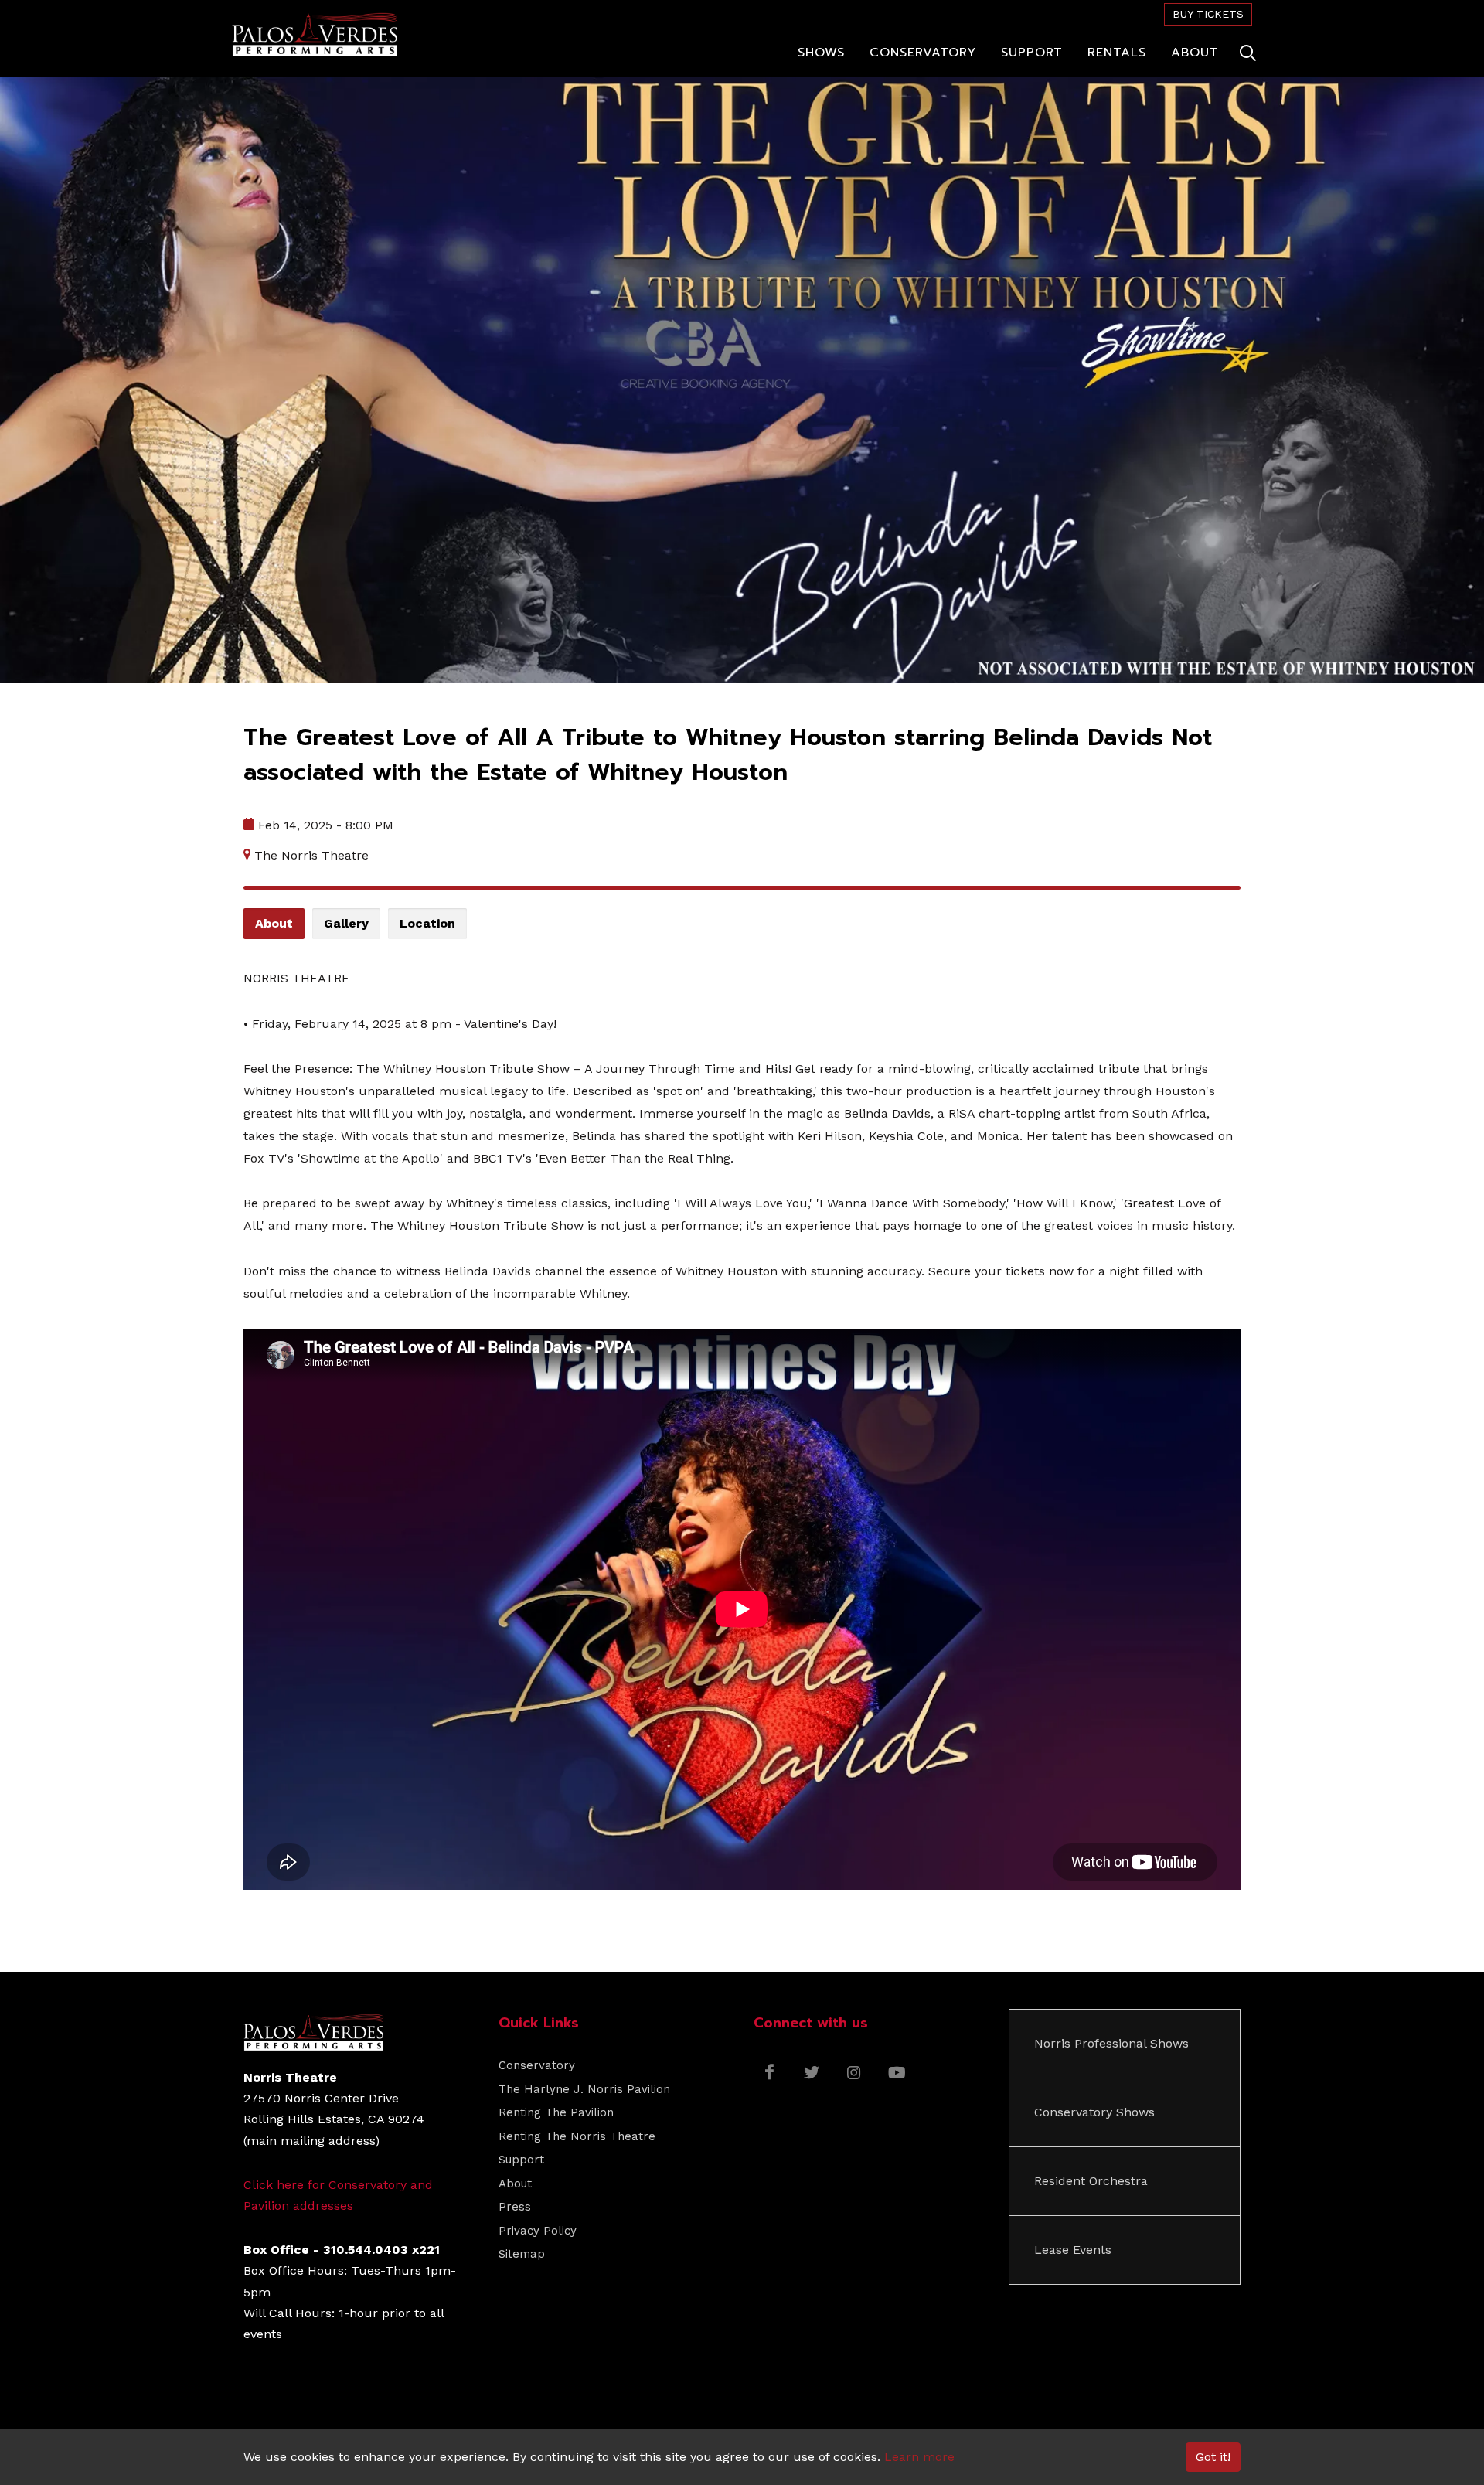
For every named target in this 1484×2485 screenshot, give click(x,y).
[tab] (274, 924)
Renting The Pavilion (556, 2112)
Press (515, 2207)
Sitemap (522, 2254)
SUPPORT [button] (1032, 53)
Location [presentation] (427, 923)
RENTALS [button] (1117, 53)
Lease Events (1073, 2250)
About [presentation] (274, 923)
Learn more (919, 2457)
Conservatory (537, 2065)
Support (521, 2160)
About (515, 2184)
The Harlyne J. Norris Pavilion (584, 2089)
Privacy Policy (538, 2231)
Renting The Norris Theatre (577, 2136)
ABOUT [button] (1195, 53)
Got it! (1213, 2457)
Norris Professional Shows (1111, 2043)
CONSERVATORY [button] (923, 53)
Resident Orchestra (1091, 2181)
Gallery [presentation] (346, 923)
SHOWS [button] (821, 53)
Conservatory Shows (1094, 2112)
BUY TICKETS (1208, 14)
